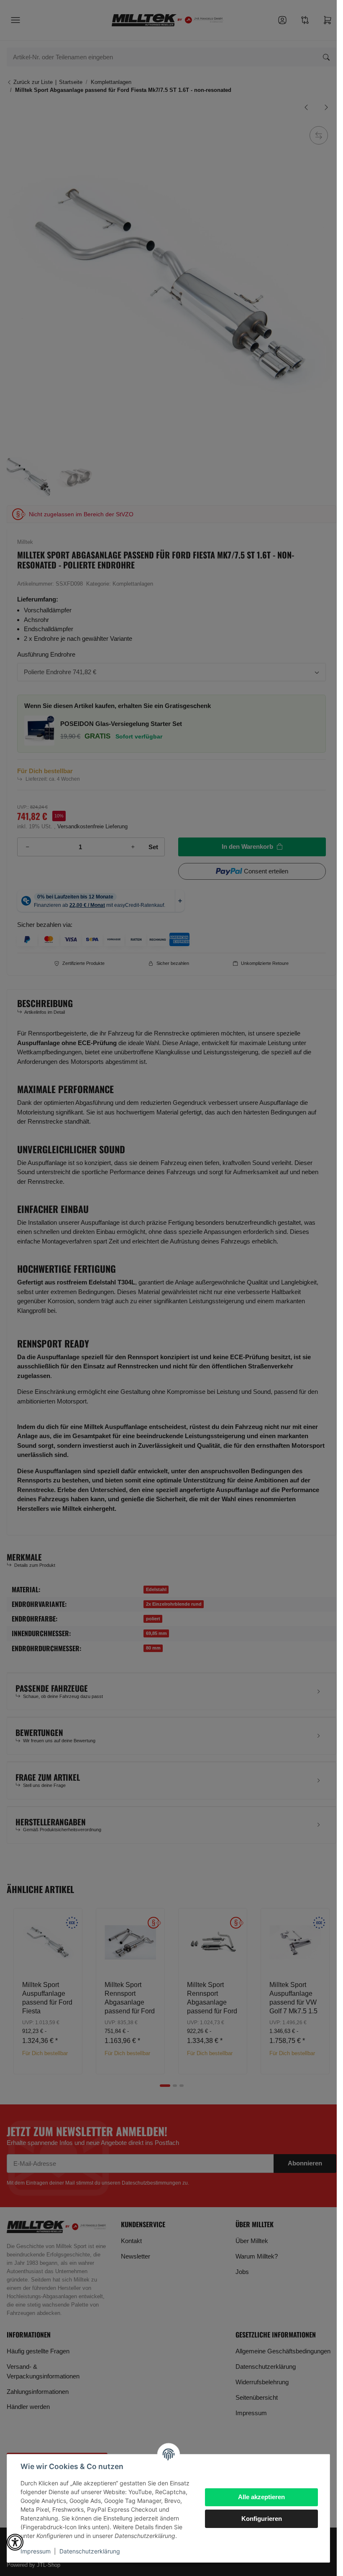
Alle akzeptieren (261, 2497)
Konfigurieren (262, 2519)
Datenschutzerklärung (90, 2551)
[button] (15, 2542)
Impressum (36, 2551)
